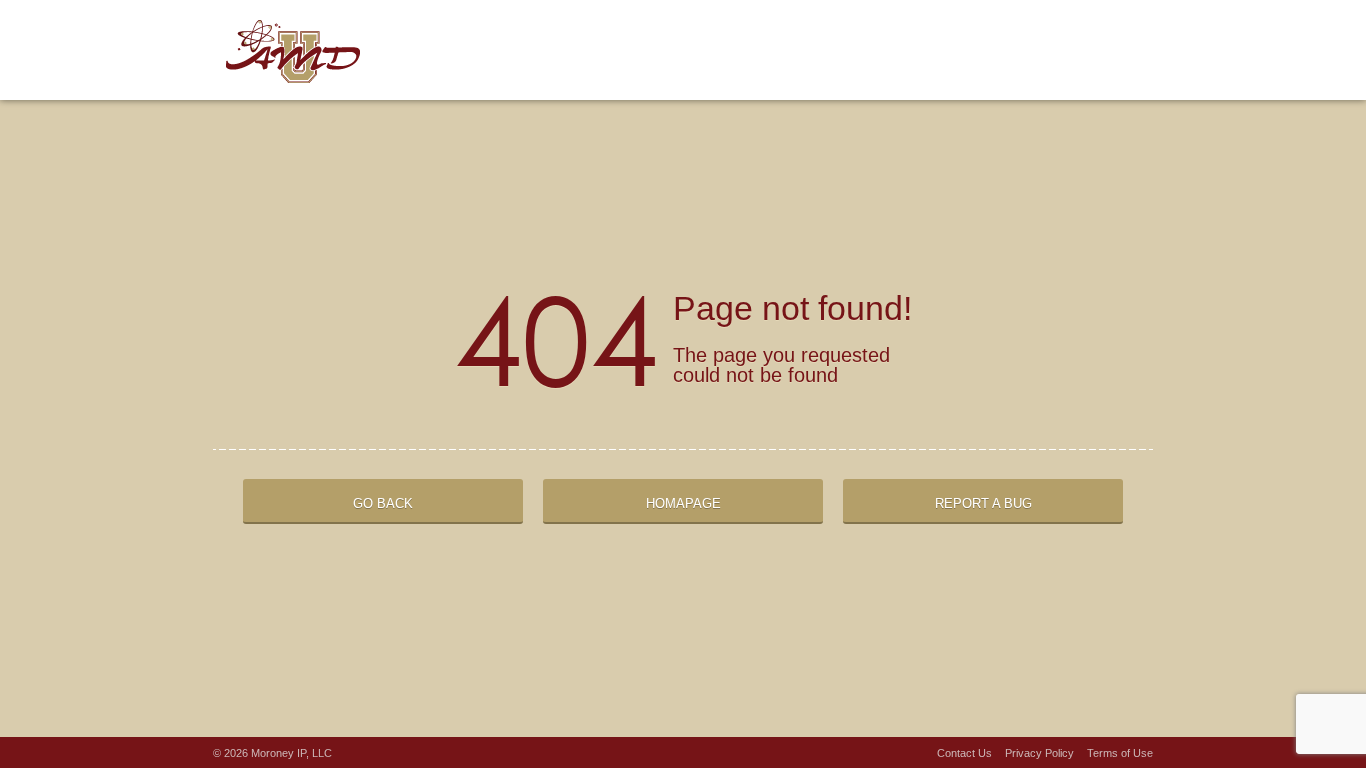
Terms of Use (1120, 753)
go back (383, 503)
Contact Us (964, 753)
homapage (683, 503)
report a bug (983, 503)
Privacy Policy (1039, 753)
